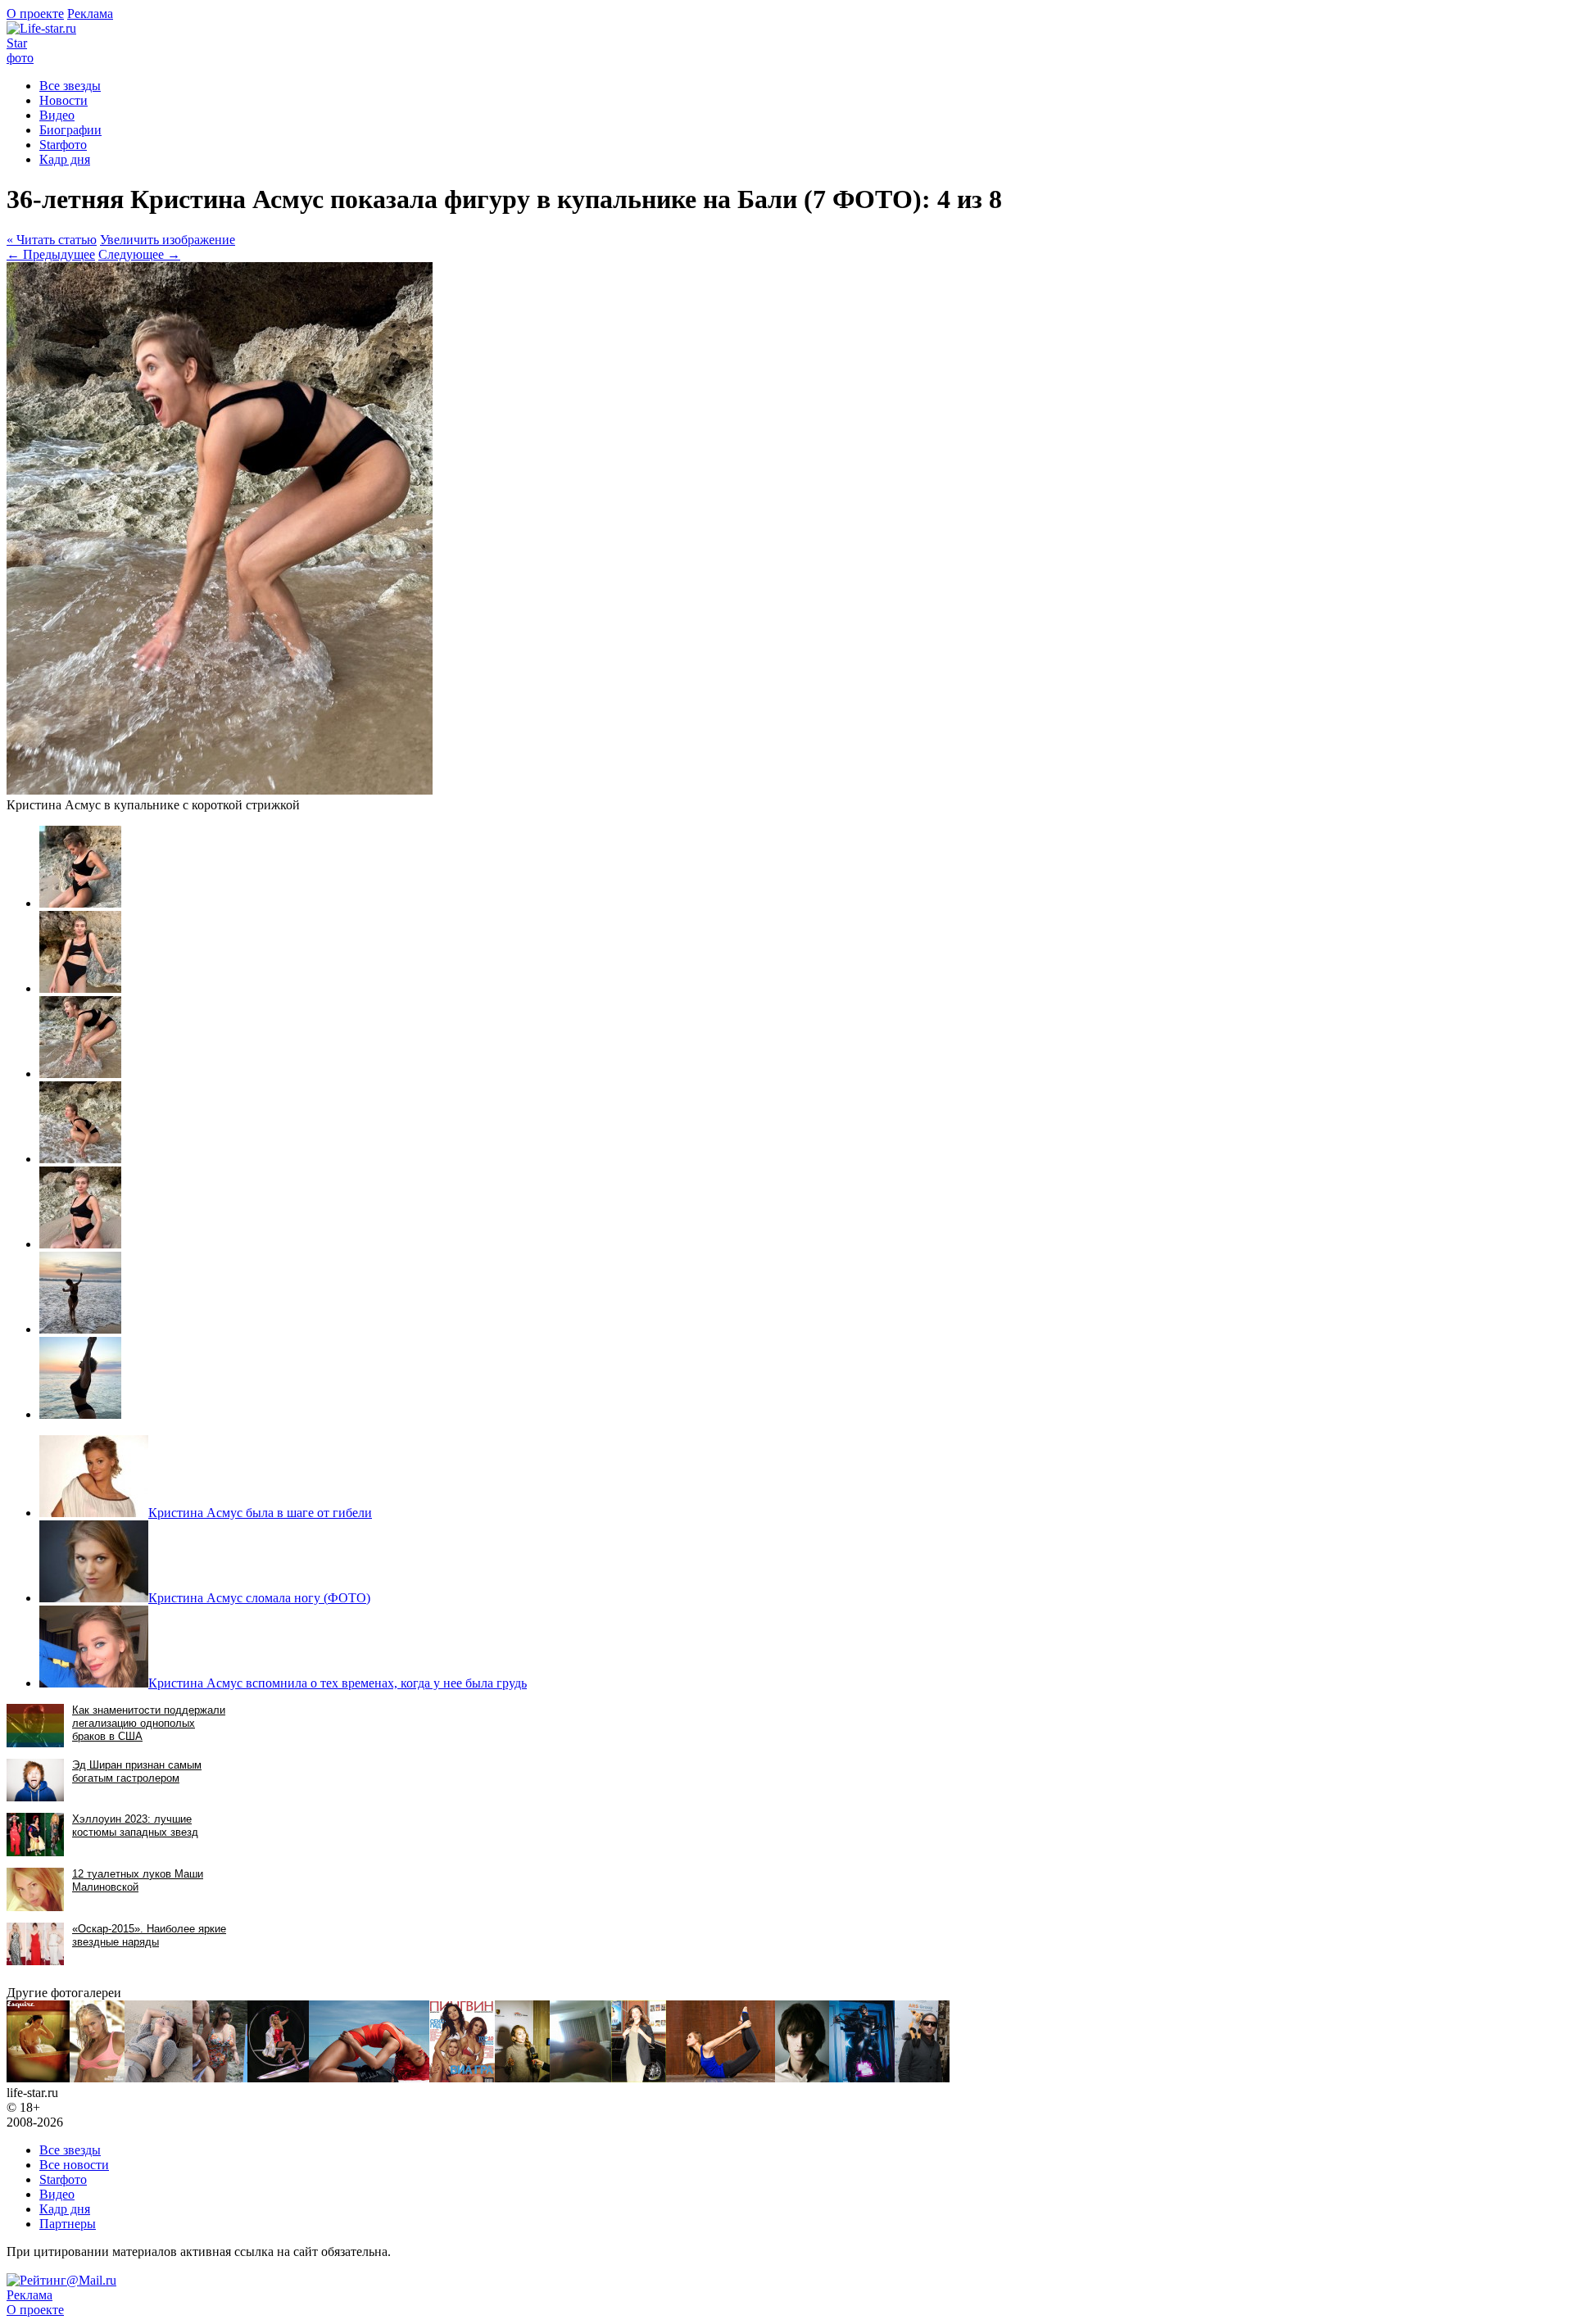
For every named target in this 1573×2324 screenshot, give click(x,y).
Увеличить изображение (168, 240)
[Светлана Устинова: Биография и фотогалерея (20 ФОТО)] (721, 2078)
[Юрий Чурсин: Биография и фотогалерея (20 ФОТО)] (802, 2078)
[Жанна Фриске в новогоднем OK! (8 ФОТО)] (159, 2078)
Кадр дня (65, 159)
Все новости (74, 2165)
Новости (63, 100)
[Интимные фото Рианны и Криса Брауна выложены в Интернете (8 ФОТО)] (580, 2078)
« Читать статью (52, 240)
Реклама (90, 14)
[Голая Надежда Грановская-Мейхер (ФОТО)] (462, 2078)
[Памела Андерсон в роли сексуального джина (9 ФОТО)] (278, 2078)
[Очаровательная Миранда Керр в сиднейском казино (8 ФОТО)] (639, 2078)
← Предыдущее (51, 254)
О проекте (35, 14)
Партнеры (68, 2224)
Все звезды (70, 2150)
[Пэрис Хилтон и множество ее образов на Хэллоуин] (862, 2078)
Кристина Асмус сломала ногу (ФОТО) (259, 1598)
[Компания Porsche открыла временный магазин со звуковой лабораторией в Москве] (522, 2078)
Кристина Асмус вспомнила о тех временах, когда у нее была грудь (338, 1683)
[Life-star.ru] (41, 28)
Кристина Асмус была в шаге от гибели (260, 1513)
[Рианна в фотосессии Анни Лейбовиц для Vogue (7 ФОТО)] (369, 2078)
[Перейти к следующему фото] (220, 790)
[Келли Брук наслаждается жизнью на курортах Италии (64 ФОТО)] (220, 2078)
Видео (57, 115)
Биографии (70, 130)
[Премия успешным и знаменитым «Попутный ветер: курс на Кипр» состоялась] (922, 2078)
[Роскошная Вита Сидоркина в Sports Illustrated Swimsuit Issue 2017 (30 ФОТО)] (97, 2078)
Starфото (20, 50)
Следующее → (139, 254)
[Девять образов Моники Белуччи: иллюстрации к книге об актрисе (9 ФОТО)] (38, 2078)
